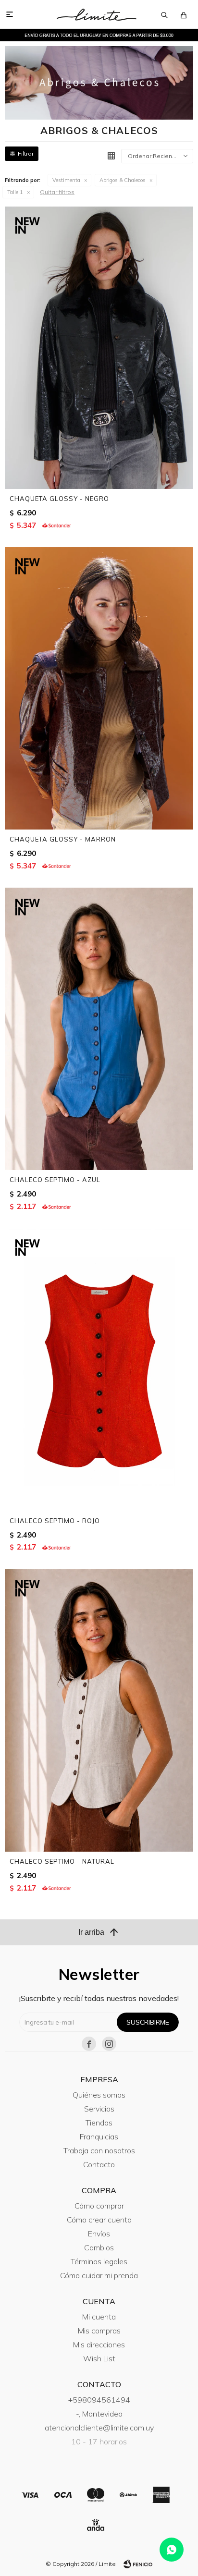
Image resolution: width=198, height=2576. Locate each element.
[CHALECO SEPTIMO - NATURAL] (99, 1710)
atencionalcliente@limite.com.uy (99, 2428)
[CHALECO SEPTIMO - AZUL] (99, 1029)
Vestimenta (66, 180)
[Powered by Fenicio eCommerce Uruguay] (138, 2564)
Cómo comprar (99, 2206)
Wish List (99, 2358)
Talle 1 (15, 192)
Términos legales (99, 2261)
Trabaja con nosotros (99, 2150)
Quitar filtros (57, 192)
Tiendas (99, 2123)
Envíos (99, 2234)
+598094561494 (99, 2400)
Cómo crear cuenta (99, 2220)
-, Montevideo (99, 2414)
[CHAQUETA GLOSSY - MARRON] (99, 688)
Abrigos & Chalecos (123, 180)
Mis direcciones (99, 2344)
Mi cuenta (99, 2317)
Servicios (99, 2109)
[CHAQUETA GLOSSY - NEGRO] (99, 348)
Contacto (99, 2164)
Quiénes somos (99, 2095)
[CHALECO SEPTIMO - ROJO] (99, 1370)
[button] (164, 14)
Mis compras (99, 2331)
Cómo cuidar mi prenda (99, 2275)
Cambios (99, 2247)
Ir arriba (99, 1932)
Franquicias (99, 2136)
